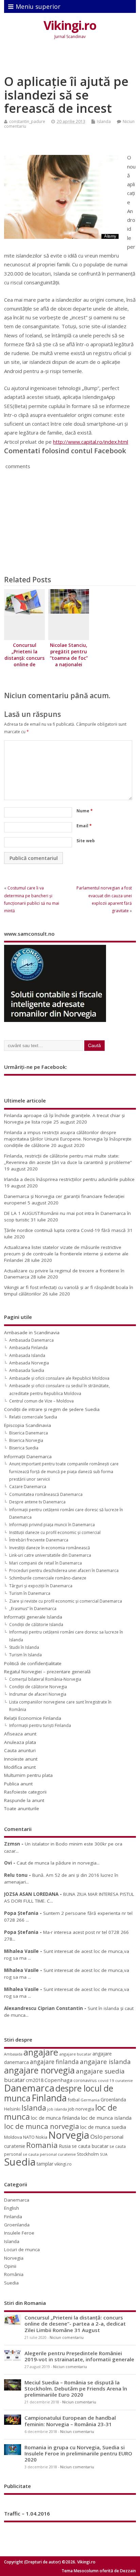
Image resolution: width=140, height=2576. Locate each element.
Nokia (41, 2137)
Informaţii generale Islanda (33, 1617)
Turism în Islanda (25, 1655)
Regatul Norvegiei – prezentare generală (47, 1672)
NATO (29, 2137)
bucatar (14, 2080)
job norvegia (81, 2109)
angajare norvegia (39, 2070)
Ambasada (13, 2054)
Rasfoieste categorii (25, 1792)
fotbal (74, 2100)
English (12, 2208)
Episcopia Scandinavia (28, 1425)
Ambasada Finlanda (28, 1348)
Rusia (65, 2146)
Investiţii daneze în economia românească (50, 1548)
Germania (90, 2100)
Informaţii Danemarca (28, 1457)
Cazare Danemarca (28, 1487)
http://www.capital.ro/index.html (91, 442)
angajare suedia (100, 2071)
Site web (86, 841)
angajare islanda (105, 2061)
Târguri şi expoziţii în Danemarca (41, 1586)
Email (84, 826)
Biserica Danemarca (29, 1433)
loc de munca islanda (106, 2118)
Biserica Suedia (24, 1448)
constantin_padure (27, 121)
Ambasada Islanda (27, 1355)
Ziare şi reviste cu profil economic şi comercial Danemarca (66, 1601)
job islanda (57, 2109)
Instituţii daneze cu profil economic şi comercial (55, 1532)
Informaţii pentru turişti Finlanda (40, 1725)
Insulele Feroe (19, 2233)
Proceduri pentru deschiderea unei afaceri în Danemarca (64, 1571)
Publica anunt (18, 1784)
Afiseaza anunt (20, 1734)
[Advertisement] (72, 59)
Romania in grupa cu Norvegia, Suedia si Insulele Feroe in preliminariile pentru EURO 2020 (78, 2453)
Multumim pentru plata (28, 1775)
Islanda (104, 121)
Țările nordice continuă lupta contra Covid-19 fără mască (65, 1230)
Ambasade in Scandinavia (32, 1333)
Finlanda (49, 2098)
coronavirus (85, 2080)
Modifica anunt (20, 1767)
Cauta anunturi (20, 1750)
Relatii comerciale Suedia (33, 1417)
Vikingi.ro (70, 25)
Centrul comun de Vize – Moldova (41, 1401)
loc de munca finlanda (55, 2118)
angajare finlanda (54, 2062)
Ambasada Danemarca (31, 1340)
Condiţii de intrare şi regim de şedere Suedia (52, 1409)
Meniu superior (38, 6)
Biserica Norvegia (26, 1440)
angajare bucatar (75, 2054)
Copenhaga (58, 2080)
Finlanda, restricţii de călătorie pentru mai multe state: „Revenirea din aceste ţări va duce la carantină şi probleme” (68, 1159)
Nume (85, 811)
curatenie (124, 2080)
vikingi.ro (63, 2164)
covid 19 (106, 2080)
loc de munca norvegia (42, 2126)
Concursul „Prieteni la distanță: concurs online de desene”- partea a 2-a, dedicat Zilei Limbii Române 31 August (75, 2324)
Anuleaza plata (20, 1742)
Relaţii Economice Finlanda (33, 1718)
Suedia (20, 2162)
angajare (41, 2052)
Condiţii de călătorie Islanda (36, 1625)
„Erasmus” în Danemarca (33, 1609)
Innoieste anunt (21, 1759)
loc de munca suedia (103, 2127)
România (14, 2274)
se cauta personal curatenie (49, 2154)
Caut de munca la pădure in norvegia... (58, 1863)
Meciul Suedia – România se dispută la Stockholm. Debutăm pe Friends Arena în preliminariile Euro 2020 (76, 2388)
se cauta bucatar (90, 2146)
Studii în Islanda (24, 1647)
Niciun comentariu (67, 2337)
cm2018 (35, 2080)
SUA (104, 2154)
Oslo (97, 2137)
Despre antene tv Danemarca (37, 1502)
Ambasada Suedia (27, 1370)
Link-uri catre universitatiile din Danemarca (50, 1555)
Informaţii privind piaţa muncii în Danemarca (52, 1525)
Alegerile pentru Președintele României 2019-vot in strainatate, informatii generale (79, 2356)
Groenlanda (113, 2099)
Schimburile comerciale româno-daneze (48, 1578)
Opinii (10, 2266)
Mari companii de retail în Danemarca (46, 1563)
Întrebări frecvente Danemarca (39, 1540)
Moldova (13, 2137)
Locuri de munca (22, 2249)
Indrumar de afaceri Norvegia (38, 1694)
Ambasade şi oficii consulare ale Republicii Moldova (59, 1378)
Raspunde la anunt (24, 1800)
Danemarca (29, 2088)
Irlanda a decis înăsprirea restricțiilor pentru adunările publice (69, 1179)
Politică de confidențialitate (33, 1663)
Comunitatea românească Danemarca (46, 1494)
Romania (42, 2145)
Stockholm (88, 2154)
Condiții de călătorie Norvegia (38, 1687)
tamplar (45, 2164)
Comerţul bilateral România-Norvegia (45, 1679)
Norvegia (69, 2135)
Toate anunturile (22, 1809)
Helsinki (12, 2109)
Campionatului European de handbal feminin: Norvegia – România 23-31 (70, 2421)
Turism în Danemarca (30, 1593)
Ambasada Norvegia (29, 1363)
